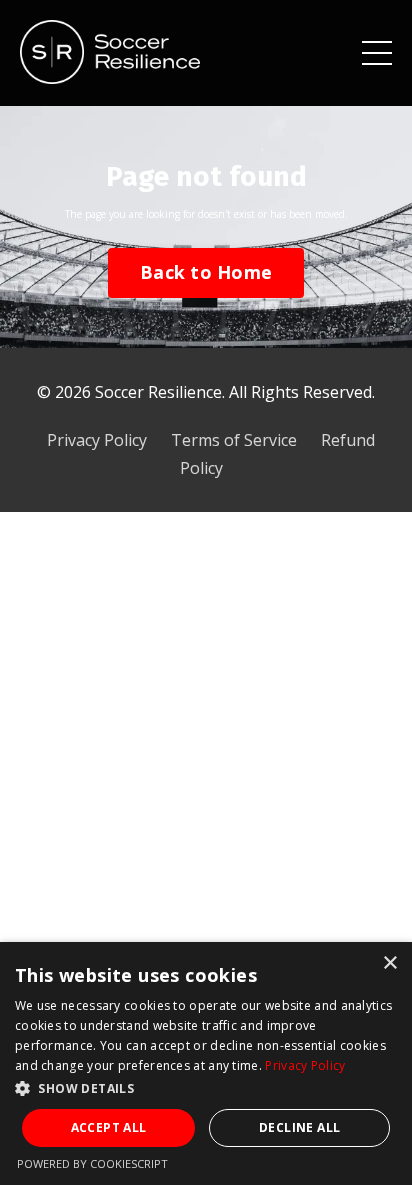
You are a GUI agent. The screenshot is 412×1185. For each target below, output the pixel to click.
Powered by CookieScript (92, 1163)
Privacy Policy (97, 440)
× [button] (389, 963)
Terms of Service (234, 440)
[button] (206, 1088)
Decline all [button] (299, 1127)
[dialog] (206, 1063)
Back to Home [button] (206, 272)
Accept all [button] (109, 1127)
